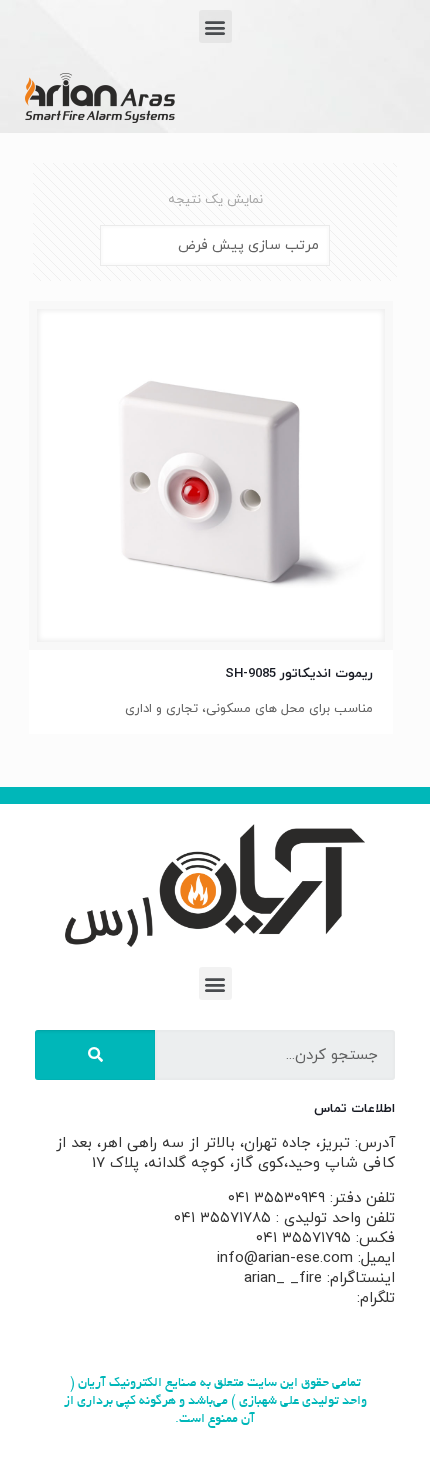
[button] (215, 26)
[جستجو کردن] (95, 1055)
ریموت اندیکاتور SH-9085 (299, 674)
